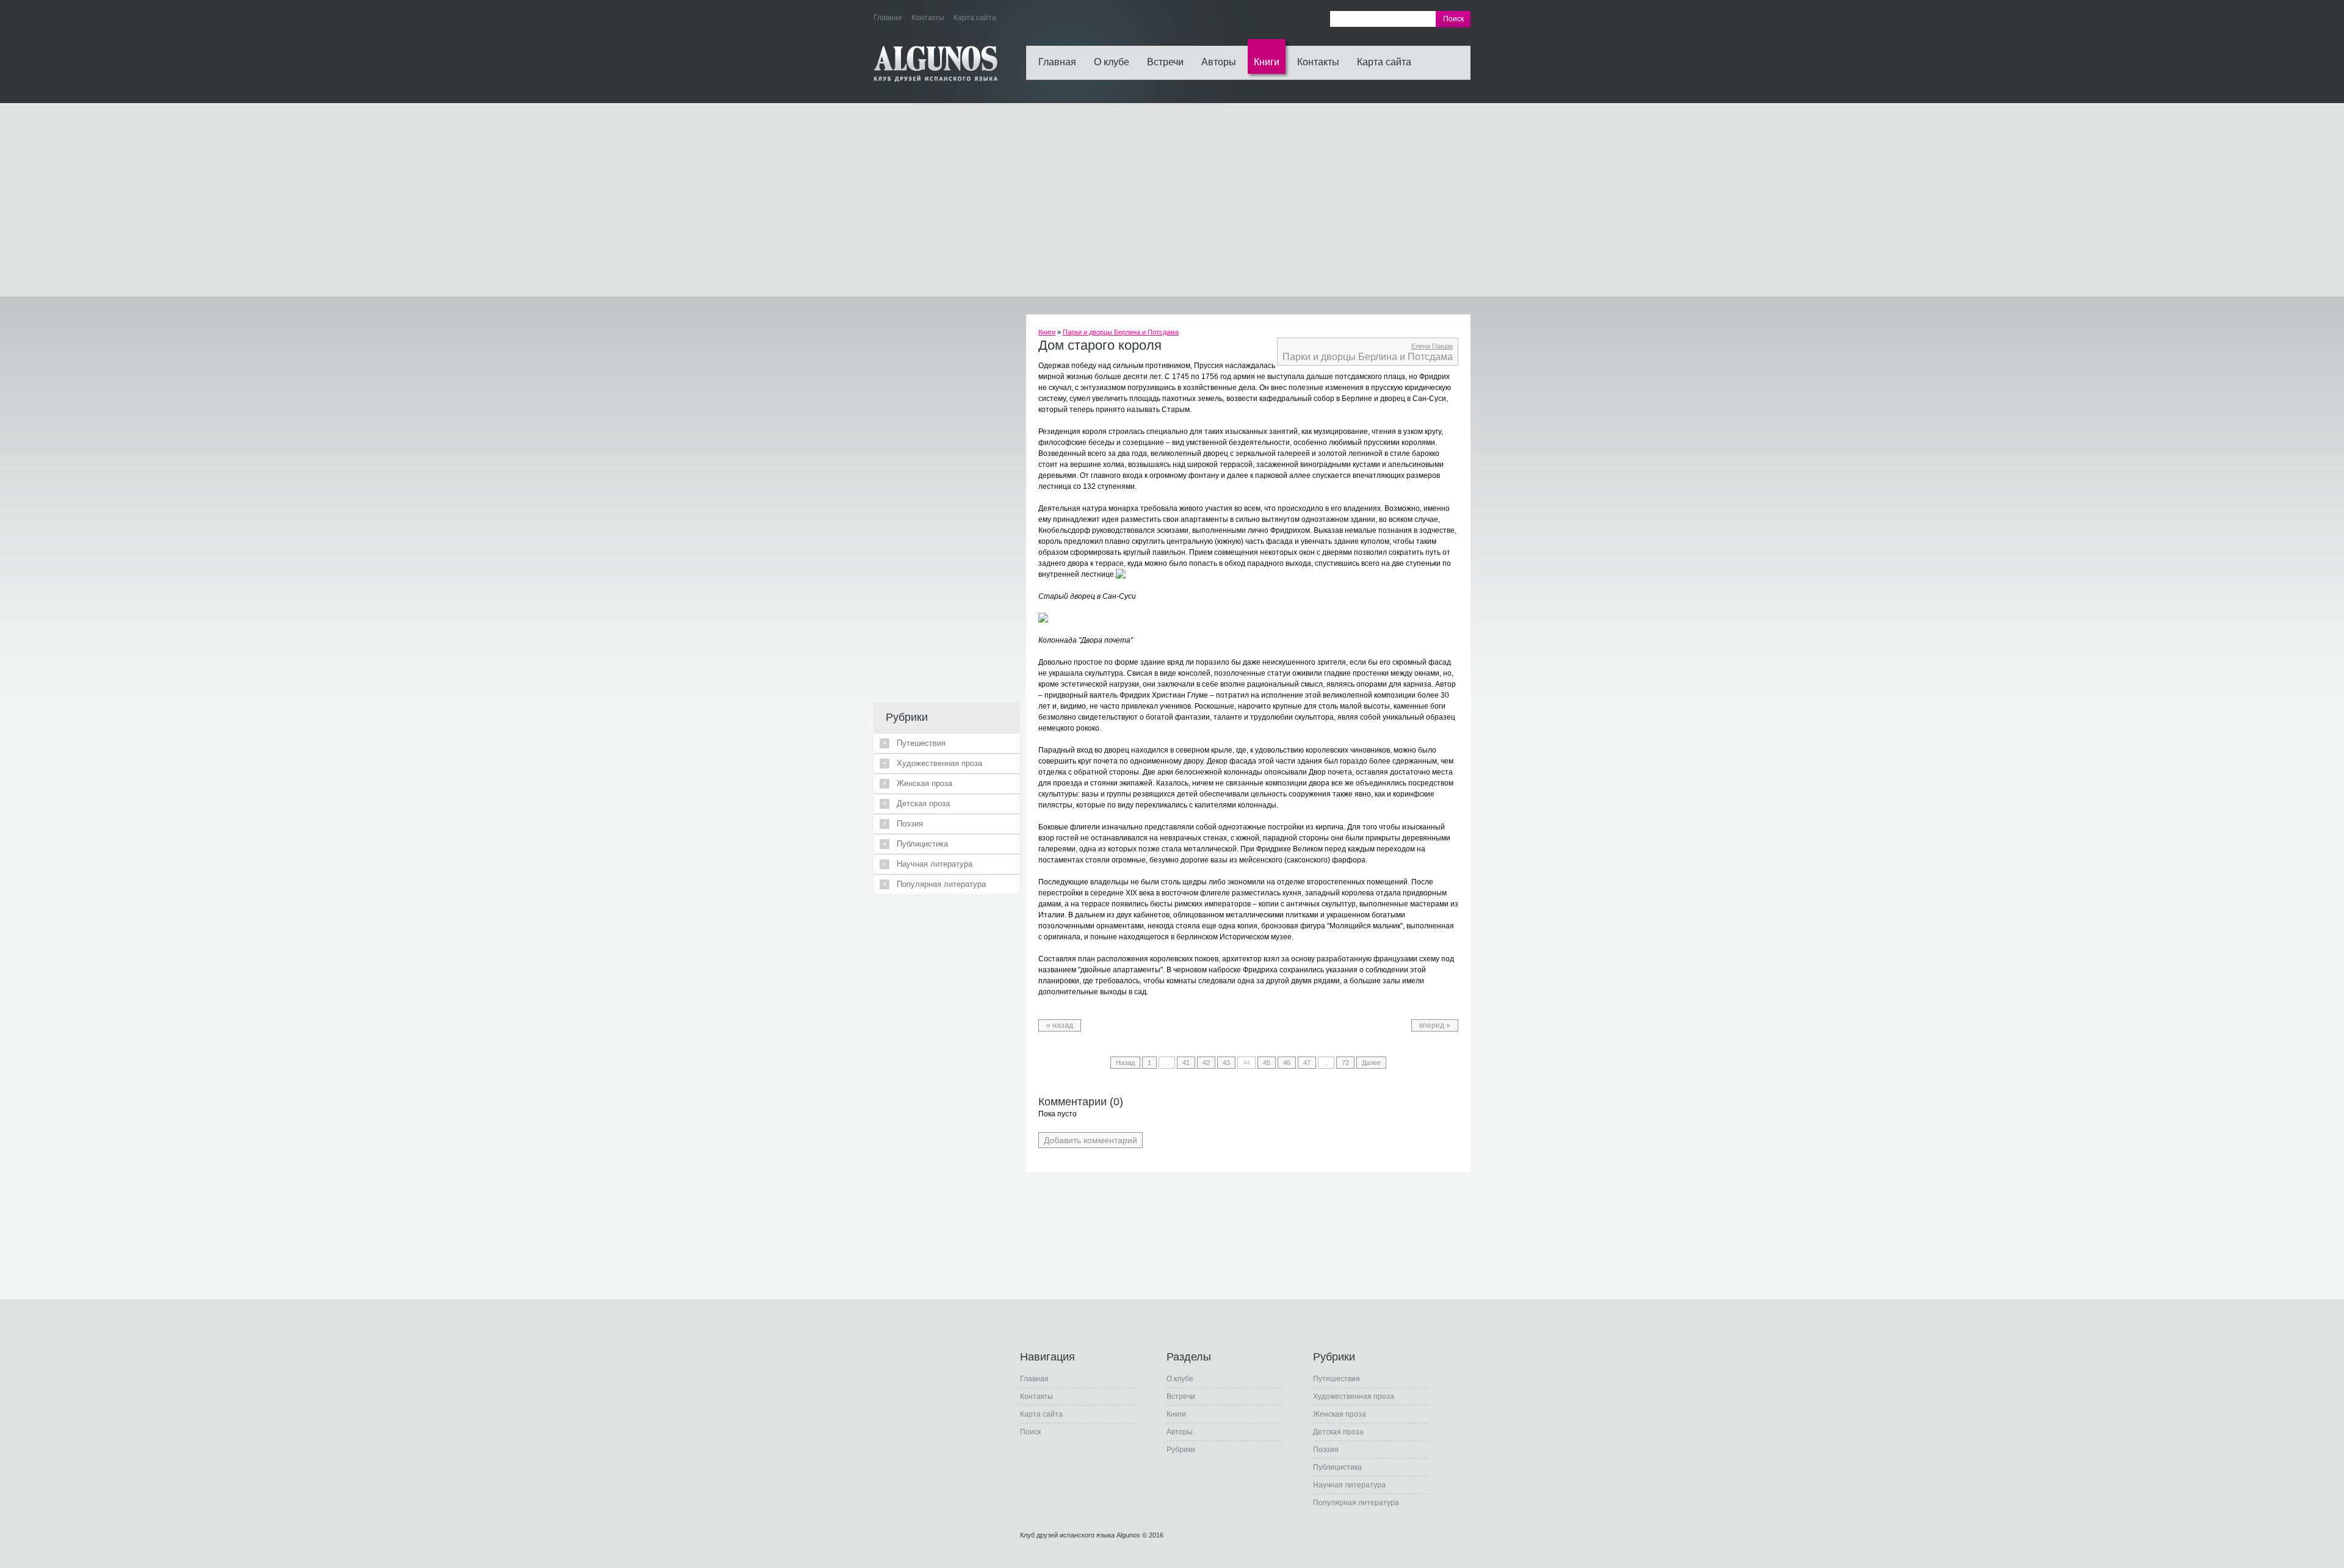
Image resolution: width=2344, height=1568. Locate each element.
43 (1226, 1063)
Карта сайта (1384, 62)
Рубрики (1181, 1450)
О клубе (1112, 62)
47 (1307, 1063)
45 (1267, 1063)
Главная (1057, 62)
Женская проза (924, 783)
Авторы (1219, 62)
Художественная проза (939, 763)
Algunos (1128, 1535)
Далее (1371, 1063)
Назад (1125, 1063)
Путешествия (921, 743)
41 (1186, 1063)
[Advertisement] (1172, 200)
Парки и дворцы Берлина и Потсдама (1121, 332)
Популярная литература (941, 884)
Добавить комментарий (1091, 1140)
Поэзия (910, 824)
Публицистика (922, 844)
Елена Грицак (1432, 346)
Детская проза (923, 804)
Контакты (1318, 62)
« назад (1060, 1025)
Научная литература (935, 864)
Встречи (1165, 62)
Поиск (1030, 1432)
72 (1345, 1063)
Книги (1267, 62)
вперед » (1435, 1025)
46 (1287, 1063)
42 (1206, 1063)
